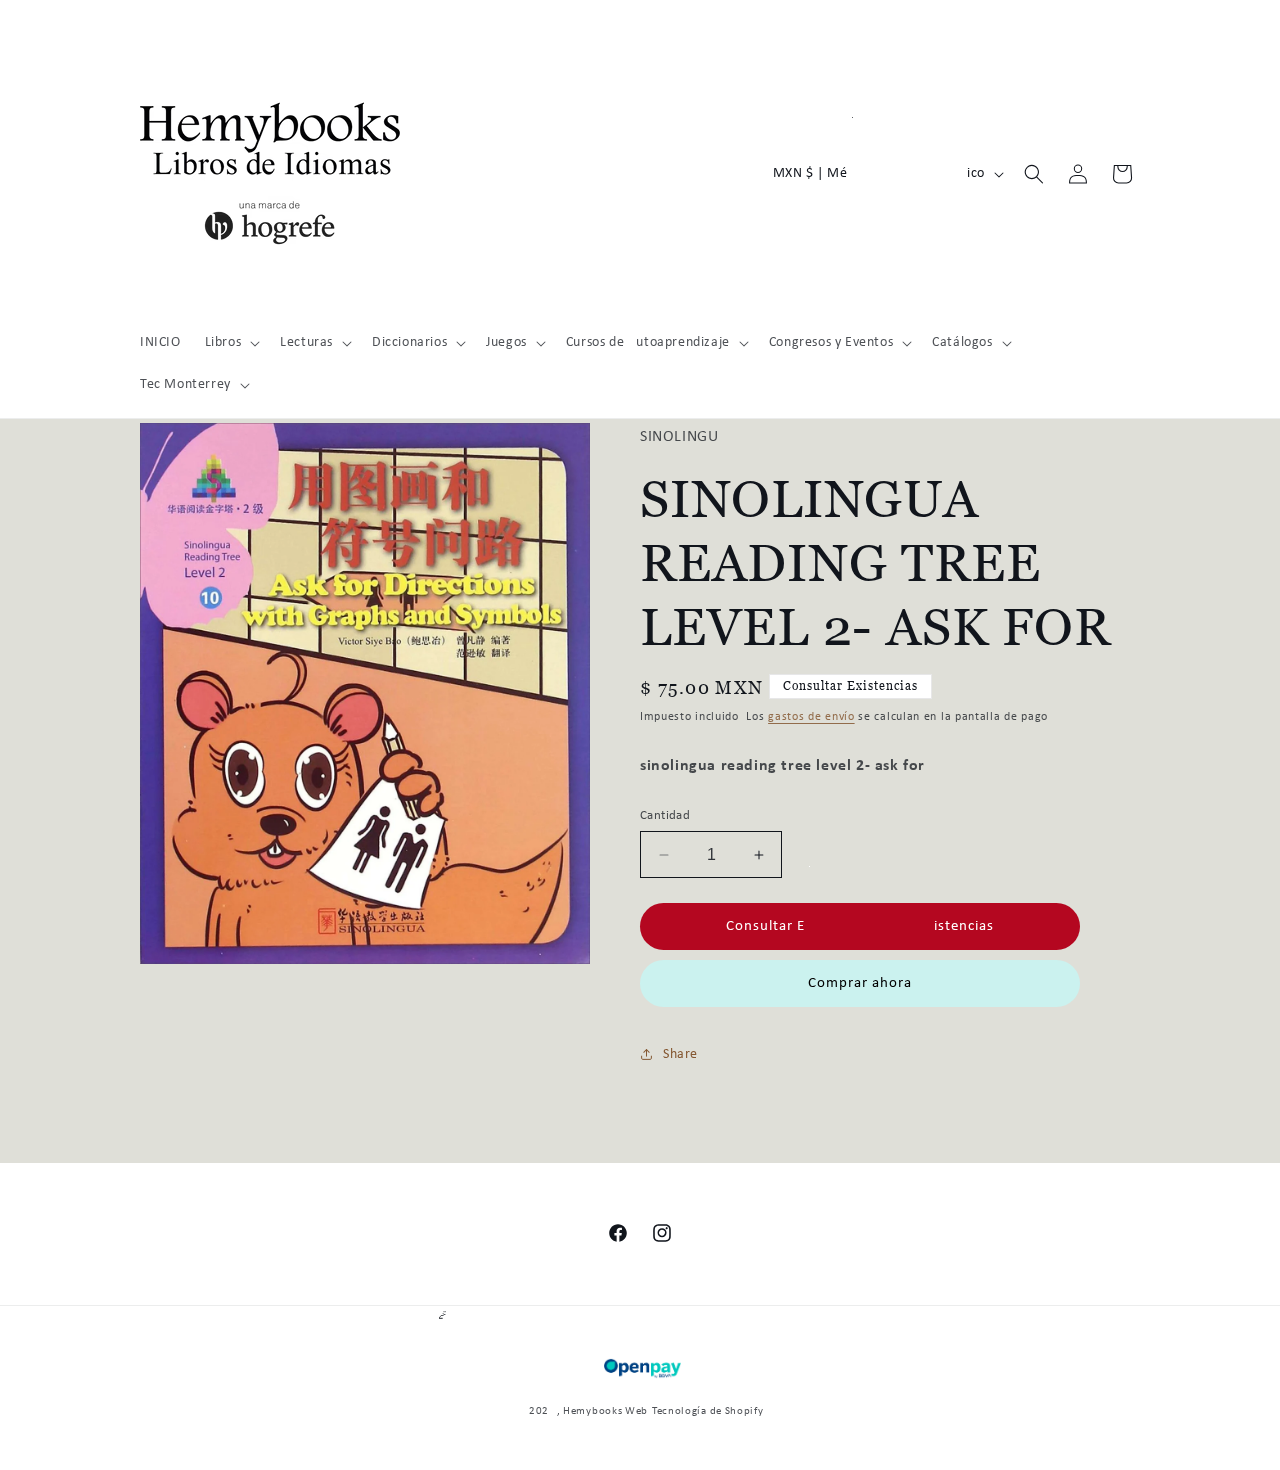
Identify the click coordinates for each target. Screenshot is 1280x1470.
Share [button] (680, 1054)
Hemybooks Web (605, 1411)
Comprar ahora (860, 983)
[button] (231, 343)
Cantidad (665, 815)
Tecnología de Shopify (708, 1411)
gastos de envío (811, 717)
